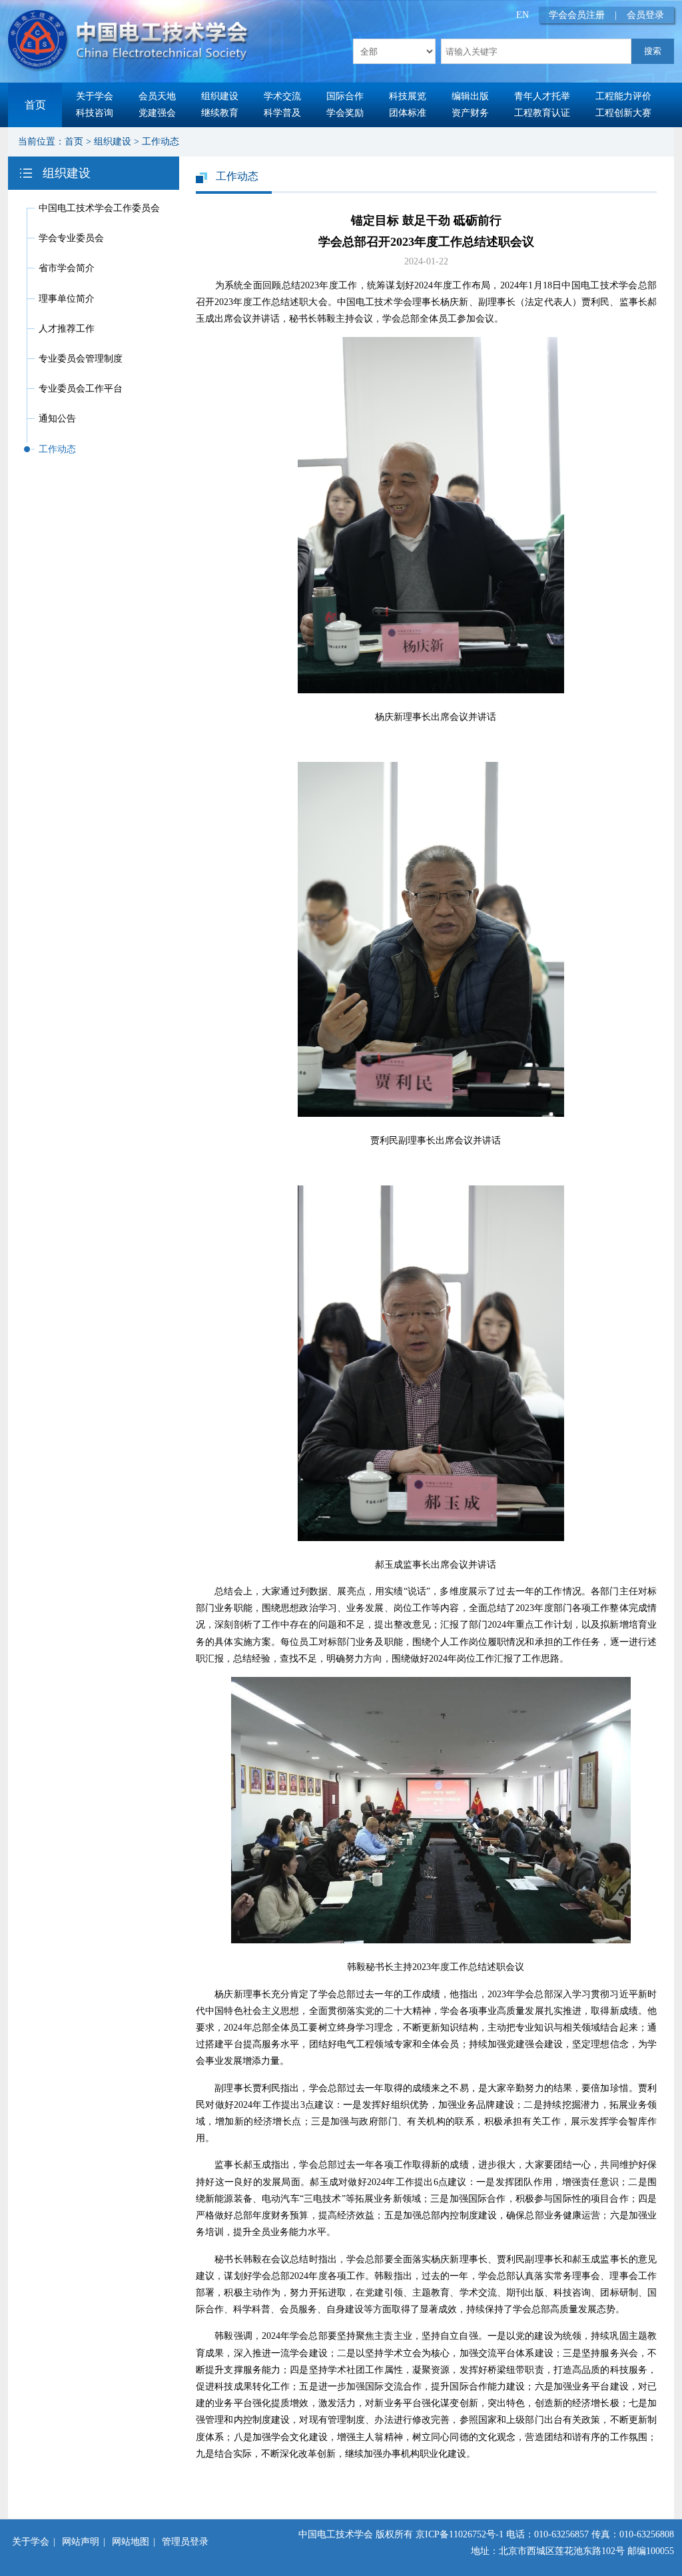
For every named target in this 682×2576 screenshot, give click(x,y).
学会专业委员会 (71, 238)
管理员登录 (185, 2542)
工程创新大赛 (623, 113)
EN (522, 15)
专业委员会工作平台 (81, 389)
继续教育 (220, 113)
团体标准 (408, 113)
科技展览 (408, 96)
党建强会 (157, 113)
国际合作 (345, 96)
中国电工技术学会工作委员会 (99, 208)
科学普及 (282, 113)
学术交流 (282, 96)
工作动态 (161, 142)
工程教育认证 (542, 113)
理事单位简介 (67, 299)
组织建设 (220, 96)
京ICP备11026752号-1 (460, 2534)
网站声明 (81, 2542)
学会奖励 (345, 113)
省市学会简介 (67, 268)
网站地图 (131, 2542)
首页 (35, 105)
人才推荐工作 (67, 329)
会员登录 (645, 15)
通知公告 (57, 419)
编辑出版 (470, 96)
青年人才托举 (542, 96)
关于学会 (95, 96)
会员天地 (157, 96)
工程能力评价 (623, 96)
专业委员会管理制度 (81, 359)
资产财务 (470, 113)
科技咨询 (95, 113)
